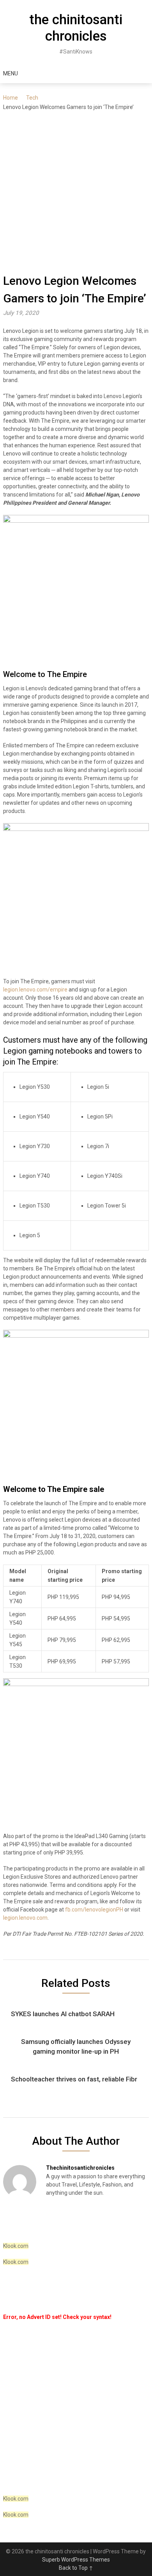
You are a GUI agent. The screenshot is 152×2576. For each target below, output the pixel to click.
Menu (11, 73)
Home (11, 98)
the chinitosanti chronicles (76, 28)
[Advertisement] (76, 192)
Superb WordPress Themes (76, 2560)
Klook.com (16, 2246)
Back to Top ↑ (76, 2568)
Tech (32, 98)
